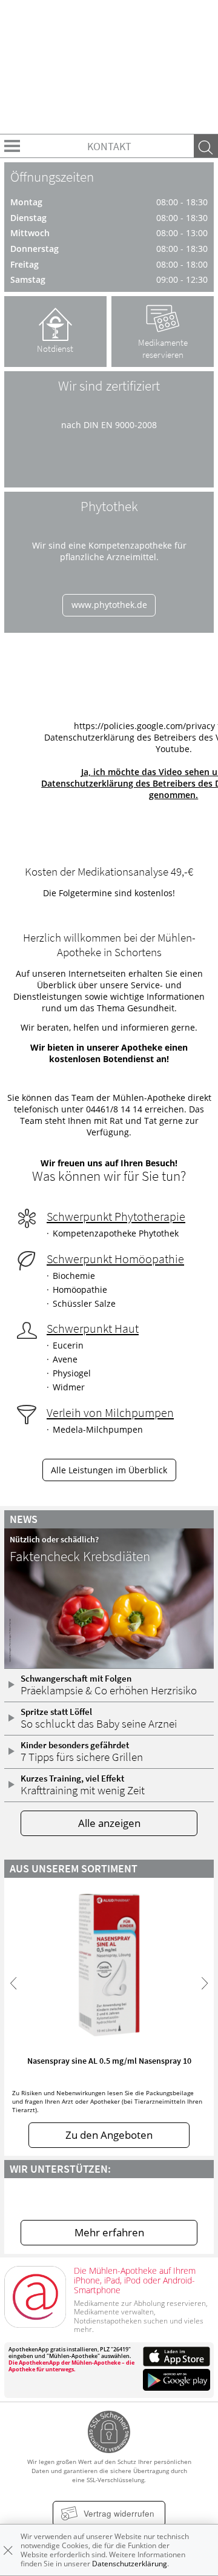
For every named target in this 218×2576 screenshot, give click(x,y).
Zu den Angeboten (109, 2135)
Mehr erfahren (109, 2232)
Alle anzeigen (109, 1823)
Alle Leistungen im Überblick (109, 1470)
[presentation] (13, 1983)
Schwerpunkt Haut (93, 1329)
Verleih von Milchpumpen (110, 1413)
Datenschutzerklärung (130, 2564)
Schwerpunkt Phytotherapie (116, 1217)
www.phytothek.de (109, 605)
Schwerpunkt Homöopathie (115, 1259)
